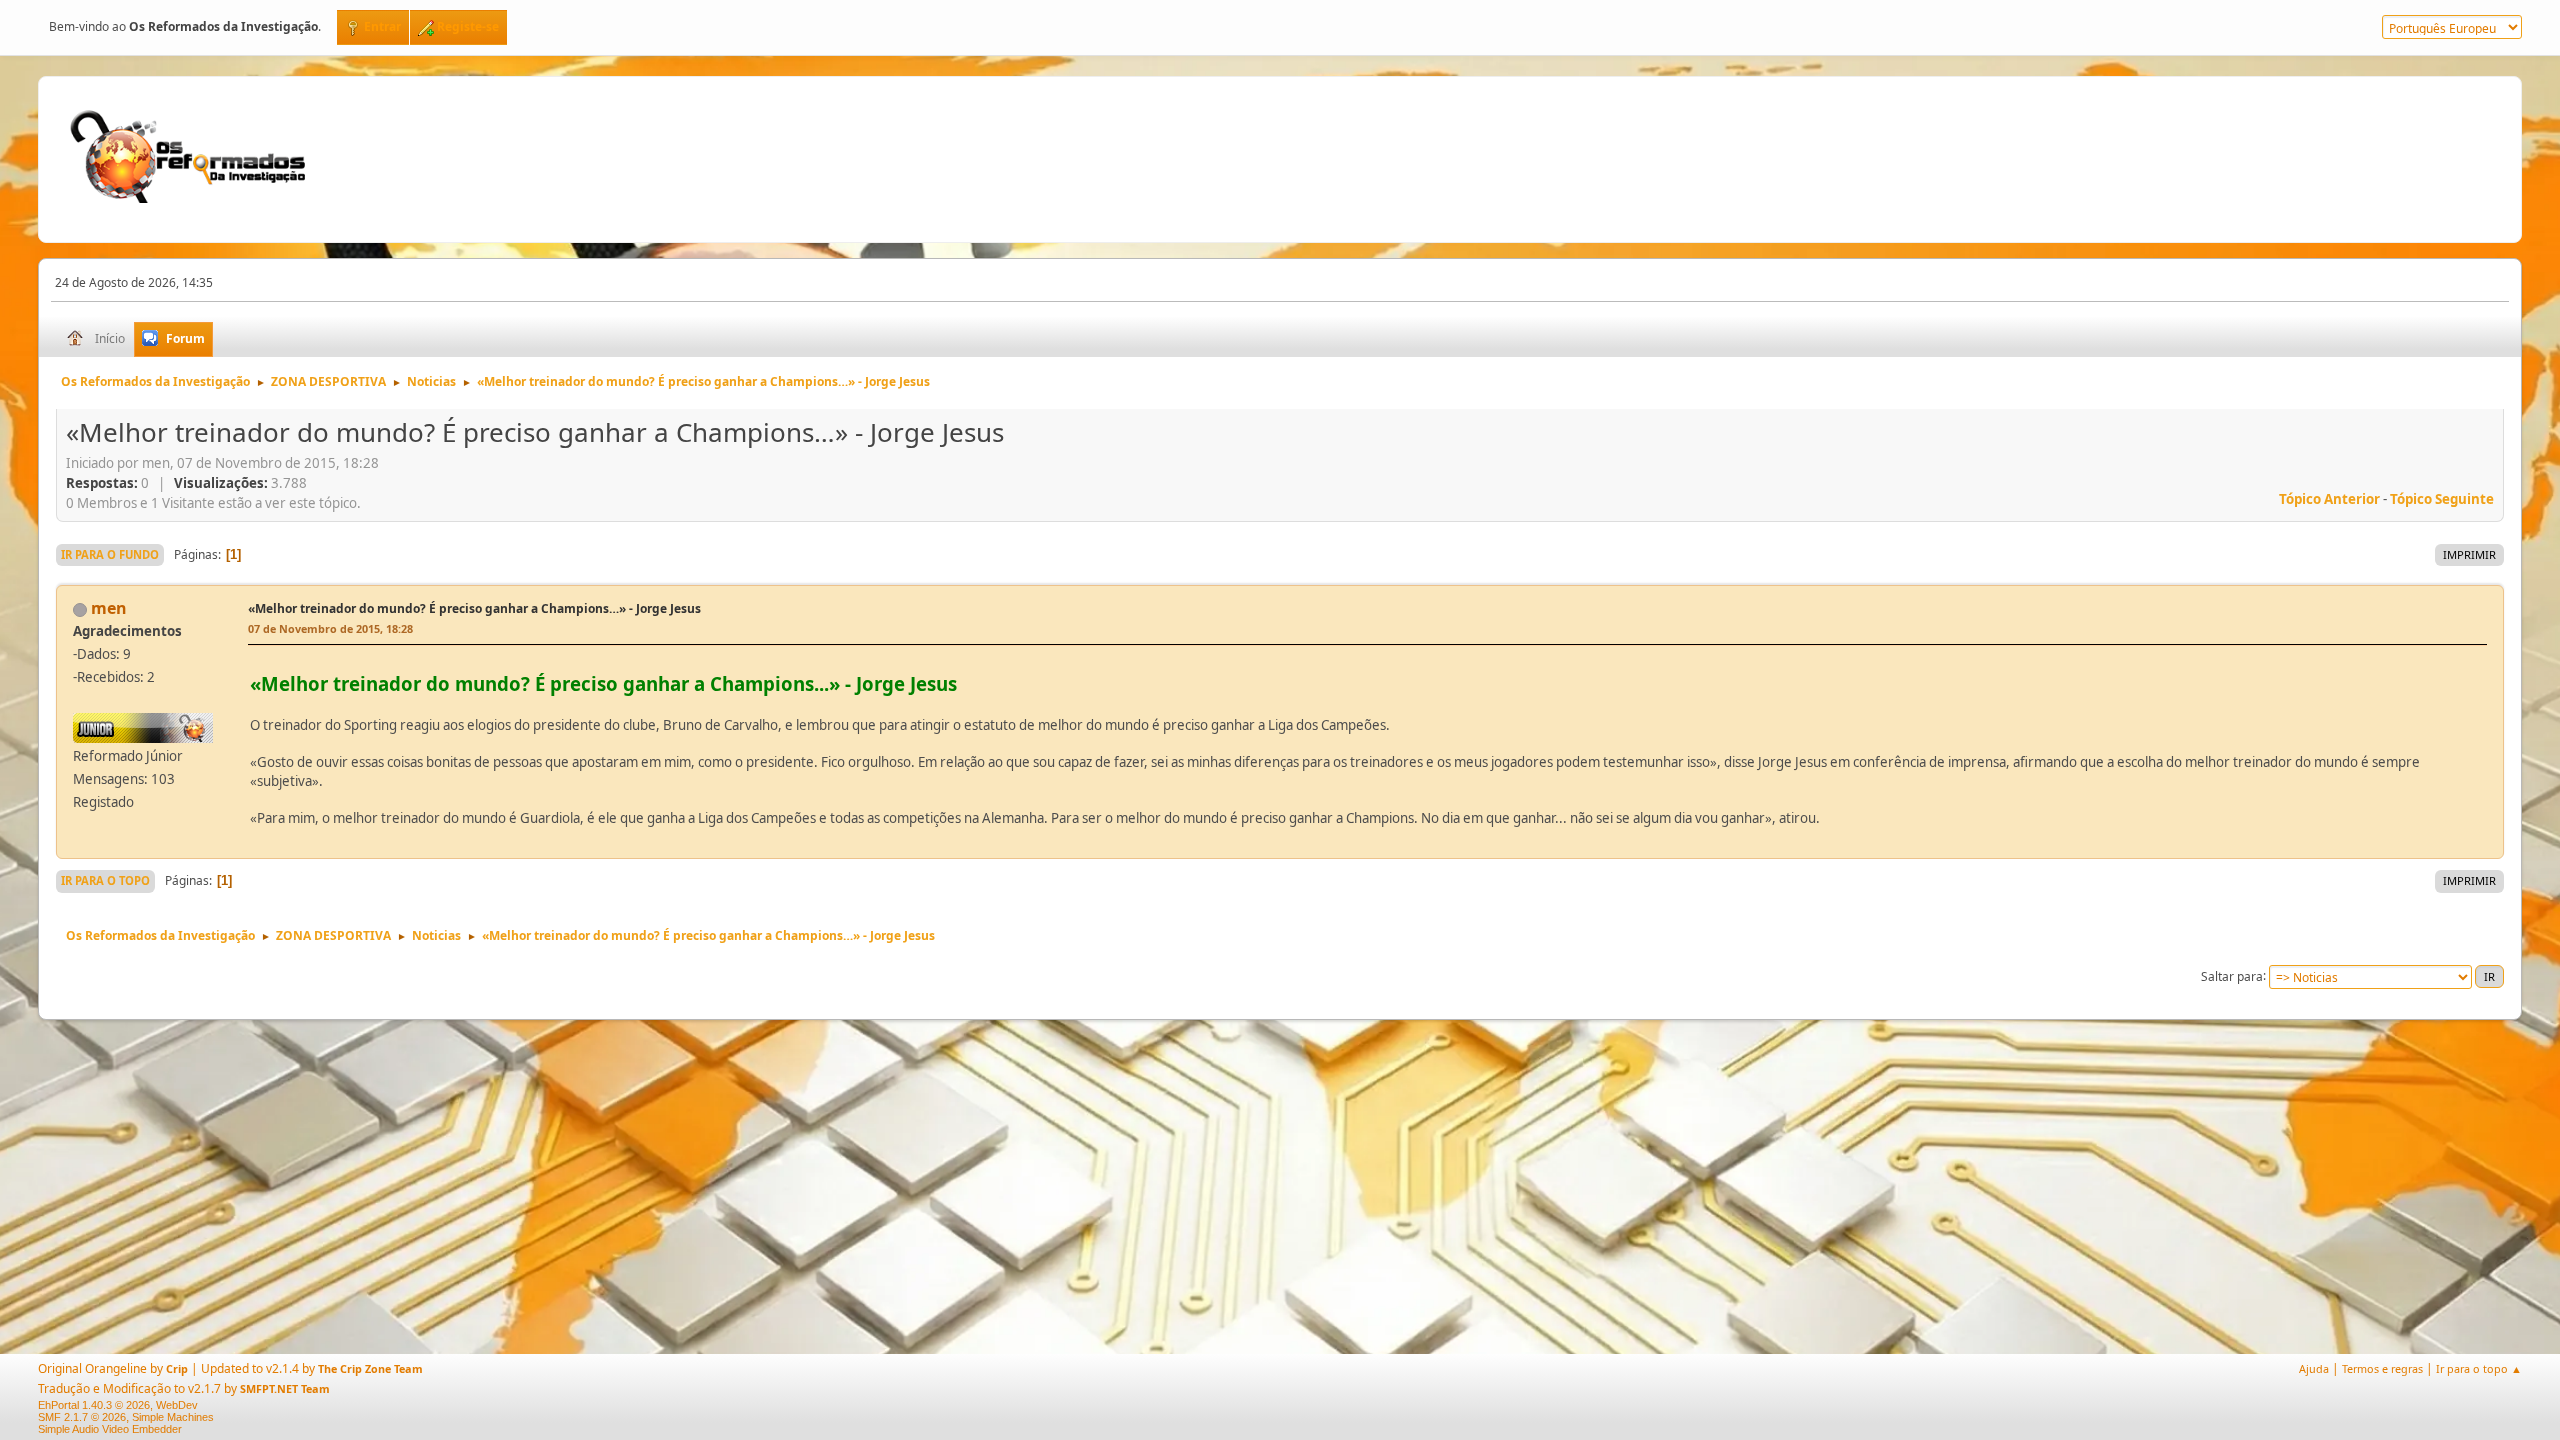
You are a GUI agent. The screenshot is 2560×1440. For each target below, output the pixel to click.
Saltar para (2232, 975)
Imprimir (2469, 554)
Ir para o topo (105, 880)
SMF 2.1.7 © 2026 (82, 1417)
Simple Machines (173, 1417)
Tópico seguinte (2442, 499)
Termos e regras (2382, 1368)
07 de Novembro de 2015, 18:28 (330, 628)
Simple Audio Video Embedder (110, 1429)
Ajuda (2314, 1368)
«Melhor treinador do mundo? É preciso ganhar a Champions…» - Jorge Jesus (474, 608)
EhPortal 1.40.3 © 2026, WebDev (118, 1405)
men (109, 608)
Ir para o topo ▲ (2479, 1368)
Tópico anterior (2329, 499)
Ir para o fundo (110, 554)
